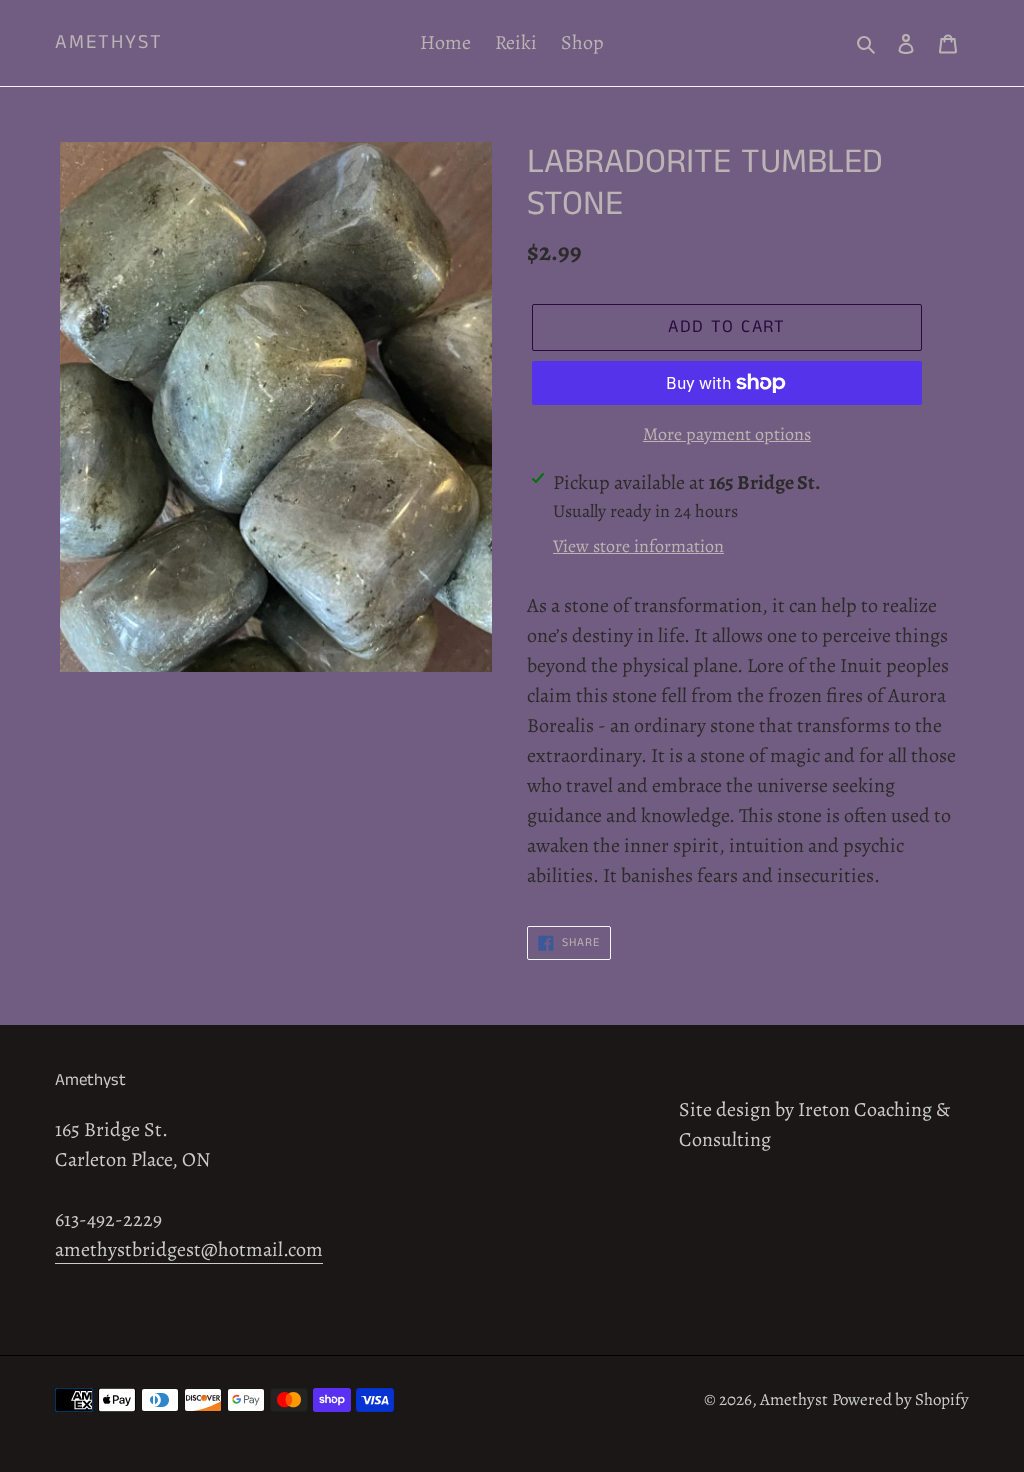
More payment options (727, 434)
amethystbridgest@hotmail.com (189, 1249)
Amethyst (109, 43)
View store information (638, 546)
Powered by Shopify (900, 1399)
